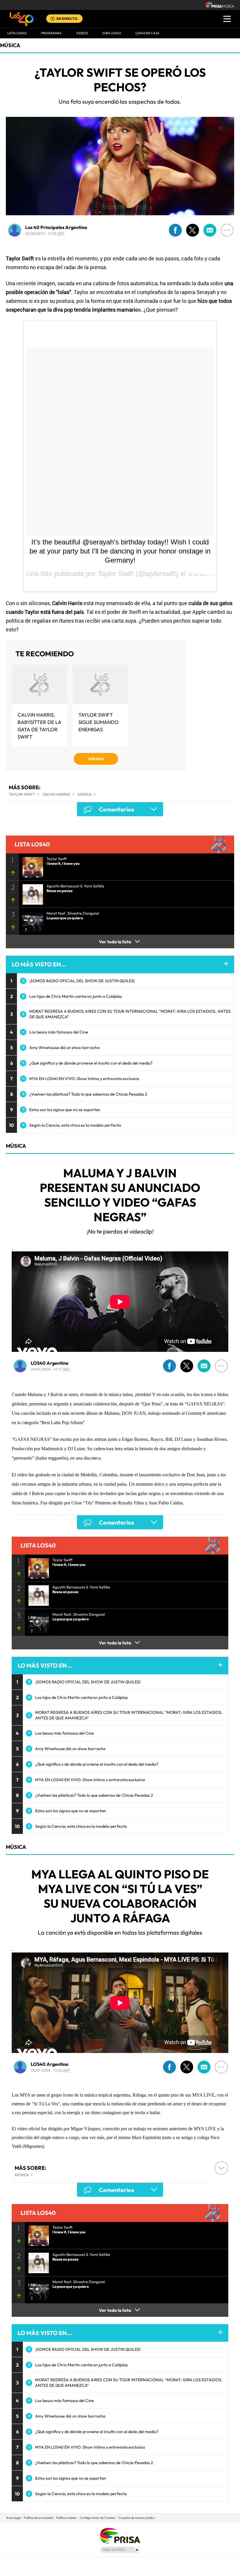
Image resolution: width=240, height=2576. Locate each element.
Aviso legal (13, 2518)
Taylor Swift (22, 794)
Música (10, 45)
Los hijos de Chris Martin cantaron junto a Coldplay (76, 996)
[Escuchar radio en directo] (53, 19)
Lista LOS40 (17, 33)
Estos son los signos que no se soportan (65, 1110)
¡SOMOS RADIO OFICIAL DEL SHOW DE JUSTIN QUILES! (82, 981)
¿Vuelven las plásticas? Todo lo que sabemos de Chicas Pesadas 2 (88, 1094)
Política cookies (66, 2518)
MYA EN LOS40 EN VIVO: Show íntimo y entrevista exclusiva (84, 1079)
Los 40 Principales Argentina (56, 227)
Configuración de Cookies (97, 2518)
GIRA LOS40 (112, 33)
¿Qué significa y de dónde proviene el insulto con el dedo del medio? (91, 1063)
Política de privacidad (38, 2518)
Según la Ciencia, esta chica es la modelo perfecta (75, 1125)
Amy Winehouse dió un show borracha (64, 1048)
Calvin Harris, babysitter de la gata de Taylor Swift (40, 726)
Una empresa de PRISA (120, 2535)
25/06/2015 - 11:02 (45, 233)
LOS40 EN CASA (148, 33)
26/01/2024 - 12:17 (50, 1369)
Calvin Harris (56, 794)
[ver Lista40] (31, 893)
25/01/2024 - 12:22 (50, 2070)
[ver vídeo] (31, 865)
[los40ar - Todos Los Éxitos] (22, 19)
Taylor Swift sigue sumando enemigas (99, 722)
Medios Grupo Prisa (120, 2550)
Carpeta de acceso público (137, 2518)
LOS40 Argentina (50, 1363)
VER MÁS (96, 759)
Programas (51, 33)
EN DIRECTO (67, 19)
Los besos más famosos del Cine (59, 1032)
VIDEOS (82, 33)
